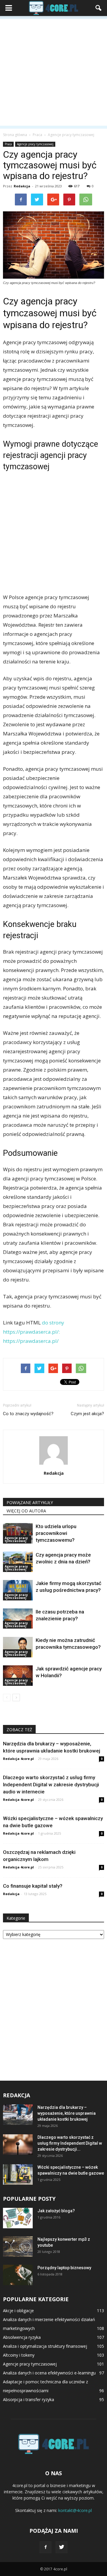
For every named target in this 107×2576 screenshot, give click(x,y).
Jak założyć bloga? (56, 2211)
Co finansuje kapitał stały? (33, 1886)
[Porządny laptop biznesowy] (18, 2275)
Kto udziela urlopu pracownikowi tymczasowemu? (56, 1533)
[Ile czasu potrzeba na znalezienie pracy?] (18, 1619)
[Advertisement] (53, 72)
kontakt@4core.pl (75, 2510)
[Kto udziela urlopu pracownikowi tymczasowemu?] (18, 1533)
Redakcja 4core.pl (18, 1759)
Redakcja (22, 186)
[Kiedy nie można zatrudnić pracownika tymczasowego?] (18, 1647)
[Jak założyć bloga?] (18, 2218)
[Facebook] (45, 2547)
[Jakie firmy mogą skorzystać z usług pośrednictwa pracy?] (18, 1590)
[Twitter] (62, 2547)
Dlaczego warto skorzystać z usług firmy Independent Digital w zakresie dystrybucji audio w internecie (51, 1785)
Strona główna (15, 135)
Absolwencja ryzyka (22, 2337)
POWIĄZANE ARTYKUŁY (30, 1502)
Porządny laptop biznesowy (64, 2268)
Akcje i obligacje (18, 2311)
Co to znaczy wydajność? (28, 1414)
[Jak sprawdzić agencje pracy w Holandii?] (18, 1676)
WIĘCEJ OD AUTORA (26, 1511)
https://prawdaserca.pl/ (31, 1341)
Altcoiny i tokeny (19, 2355)
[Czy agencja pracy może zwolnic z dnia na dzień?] (18, 1562)
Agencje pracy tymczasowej (35, 144)
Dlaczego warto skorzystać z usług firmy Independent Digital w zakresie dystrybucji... (70, 2143)
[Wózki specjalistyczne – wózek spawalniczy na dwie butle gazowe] (18, 2174)
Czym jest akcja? (87, 1414)
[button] (99, 8)
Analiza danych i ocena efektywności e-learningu (49, 2373)
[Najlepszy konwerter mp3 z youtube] (18, 2247)
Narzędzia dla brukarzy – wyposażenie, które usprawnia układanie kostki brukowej (67, 2113)
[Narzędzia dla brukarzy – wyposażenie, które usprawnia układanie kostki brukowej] (18, 2115)
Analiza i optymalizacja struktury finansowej (45, 2346)
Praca (8, 144)
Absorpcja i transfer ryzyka (29, 2399)
